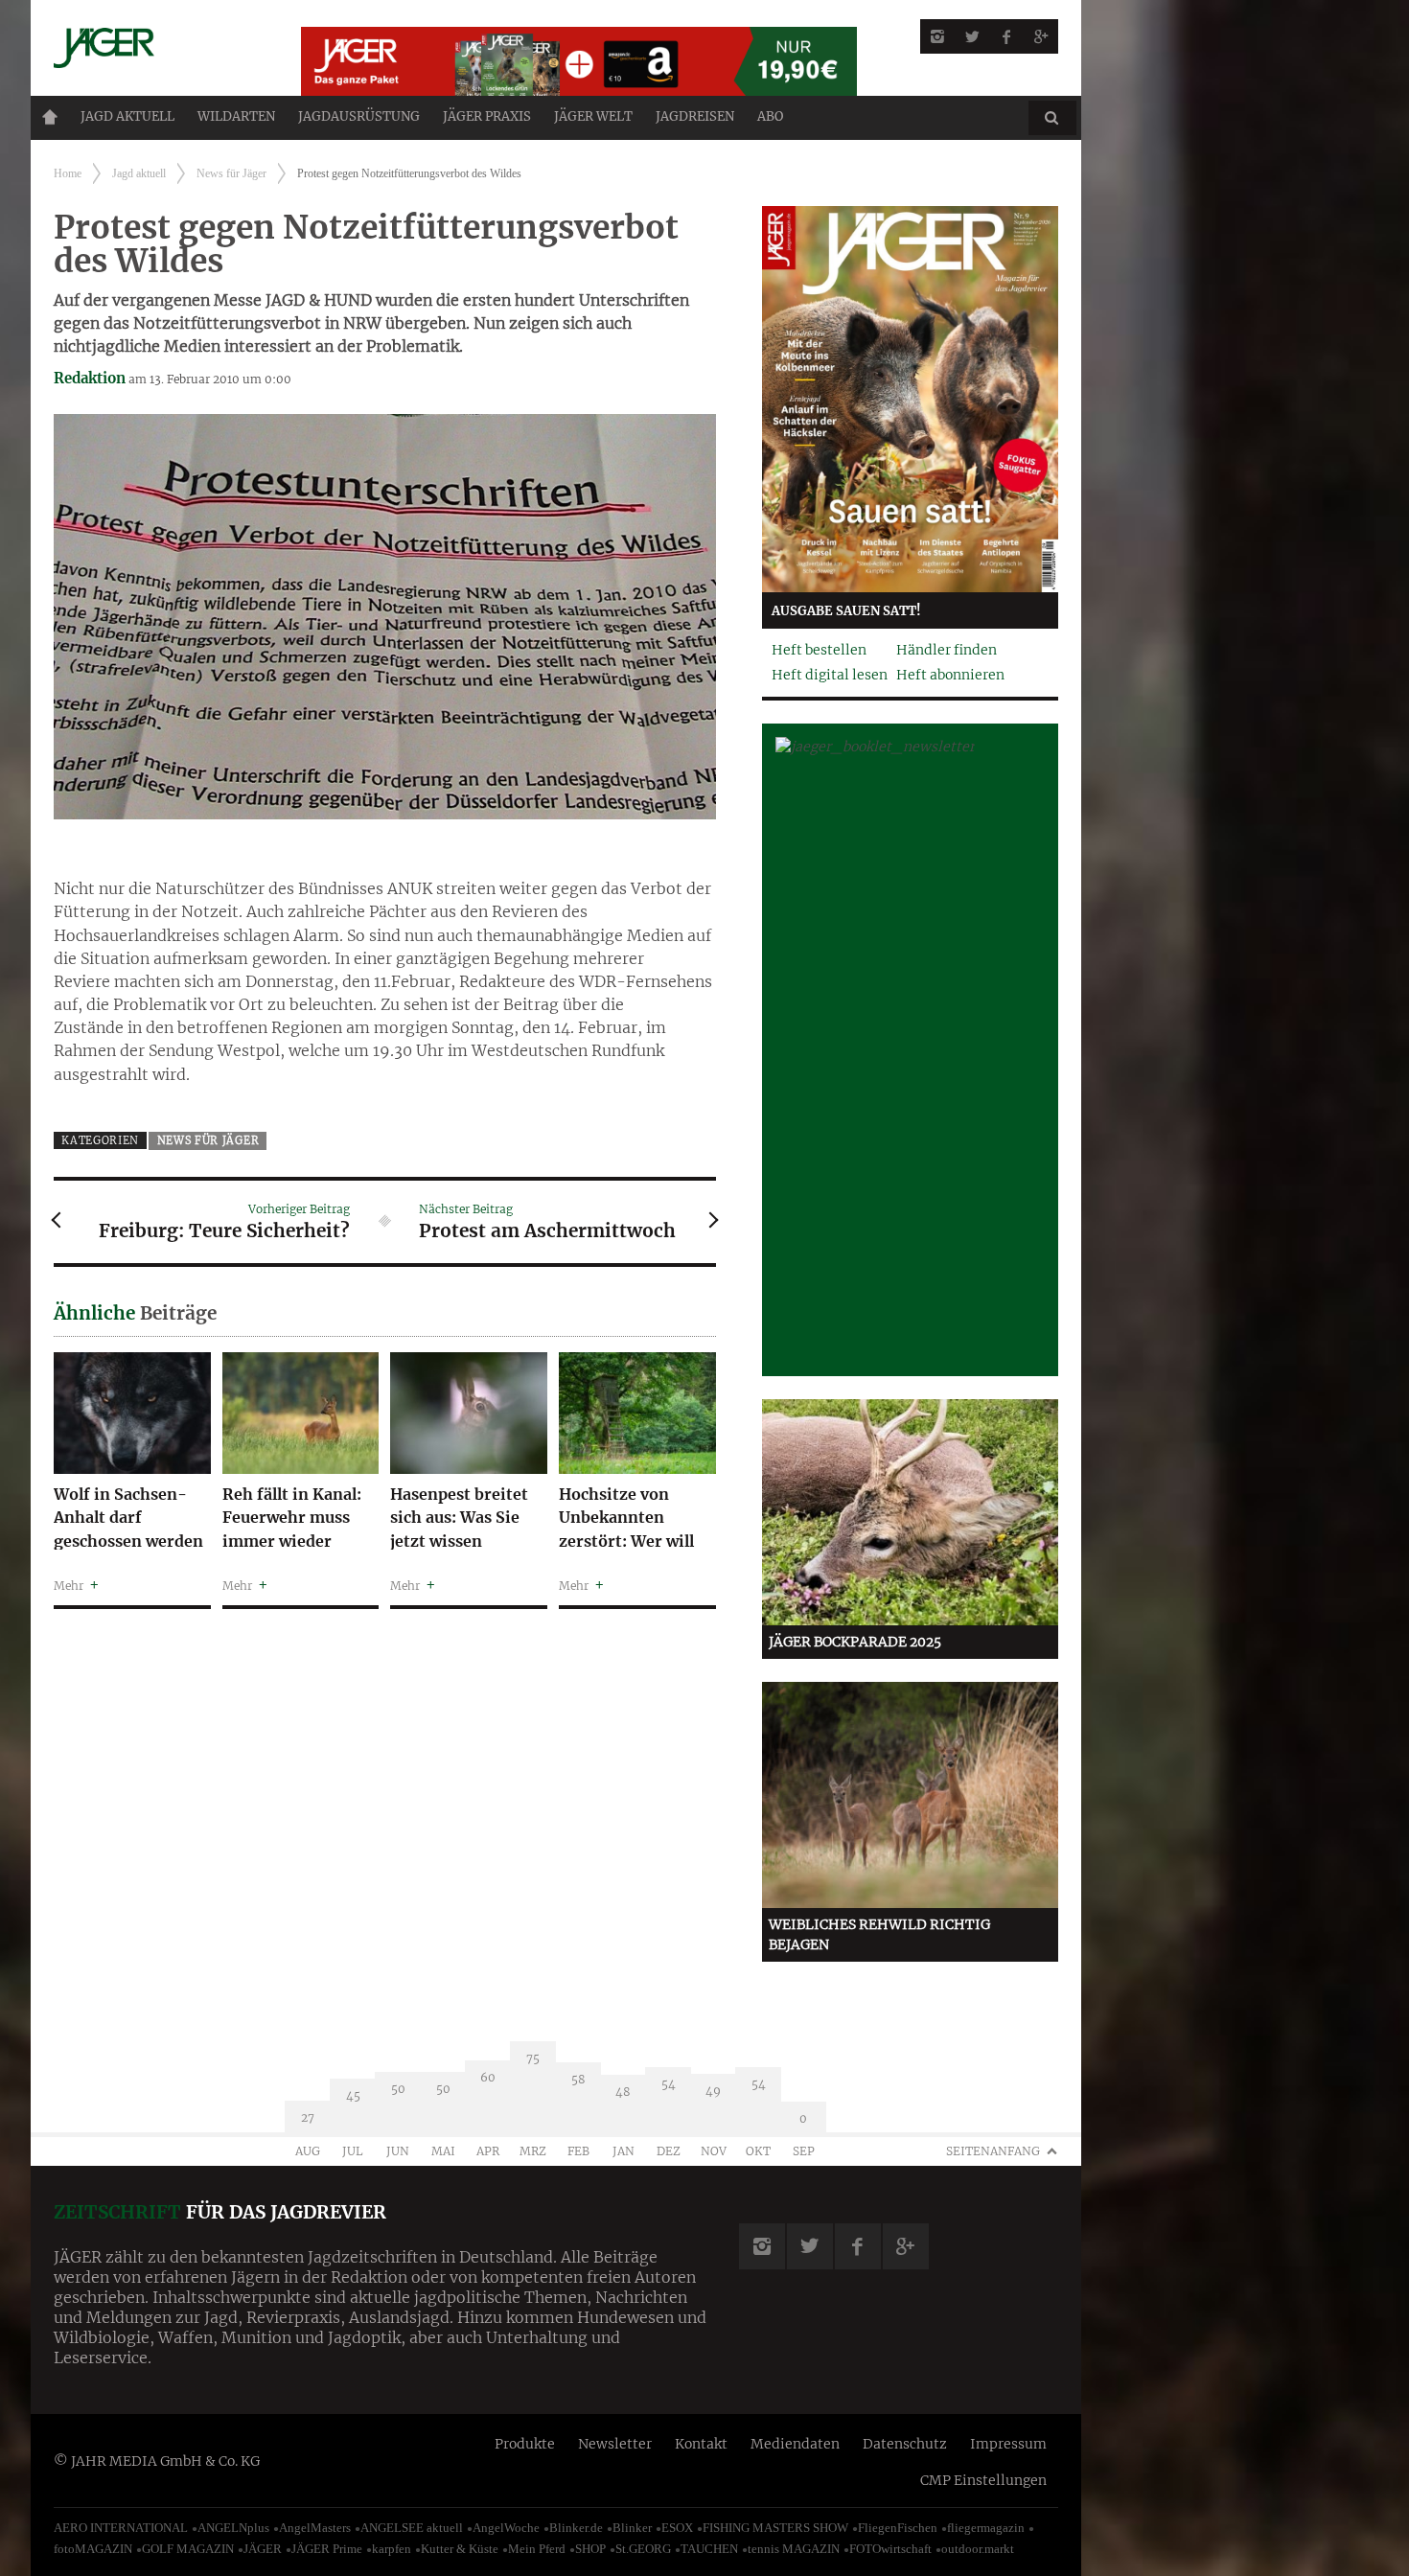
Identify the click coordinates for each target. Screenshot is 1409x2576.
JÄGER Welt (593, 116)
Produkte (525, 2444)
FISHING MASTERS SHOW (775, 2528)
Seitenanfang (993, 2151)
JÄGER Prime (327, 2549)
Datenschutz (905, 2444)
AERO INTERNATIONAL (121, 2528)
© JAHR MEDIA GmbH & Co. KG (157, 2461)
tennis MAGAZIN (794, 2549)
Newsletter (615, 2444)
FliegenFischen (898, 2528)
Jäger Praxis (487, 116)
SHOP (590, 2549)
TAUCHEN (709, 2549)
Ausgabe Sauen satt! (846, 611)
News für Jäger (231, 173)
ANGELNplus (233, 2528)
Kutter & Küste (460, 2549)
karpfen (392, 2549)
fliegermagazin (986, 2528)
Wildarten (236, 116)
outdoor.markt (978, 2549)
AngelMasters (315, 2528)
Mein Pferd (537, 2549)
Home (50, 117)
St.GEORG (643, 2549)
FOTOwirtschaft (890, 2549)
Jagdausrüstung (359, 116)
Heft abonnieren (950, 675)
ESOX (677, 2528)
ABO (770, 116)
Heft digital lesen (830, 675)
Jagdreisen (695, 116)
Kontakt (701, 2444)
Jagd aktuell (127, 116)
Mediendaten (795, 2444)
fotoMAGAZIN (93, 2549)
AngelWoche (506, 2528)
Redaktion (90, 378)
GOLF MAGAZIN (188, 2549)
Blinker (632, 2528)
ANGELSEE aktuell (412, 2528)
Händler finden (947, 650)
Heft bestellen (819, 650)
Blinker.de (576, 2528)
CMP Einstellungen (983, 2480)
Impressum (1008, 2444)
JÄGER (263, 2549)
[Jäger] (154, 48)
